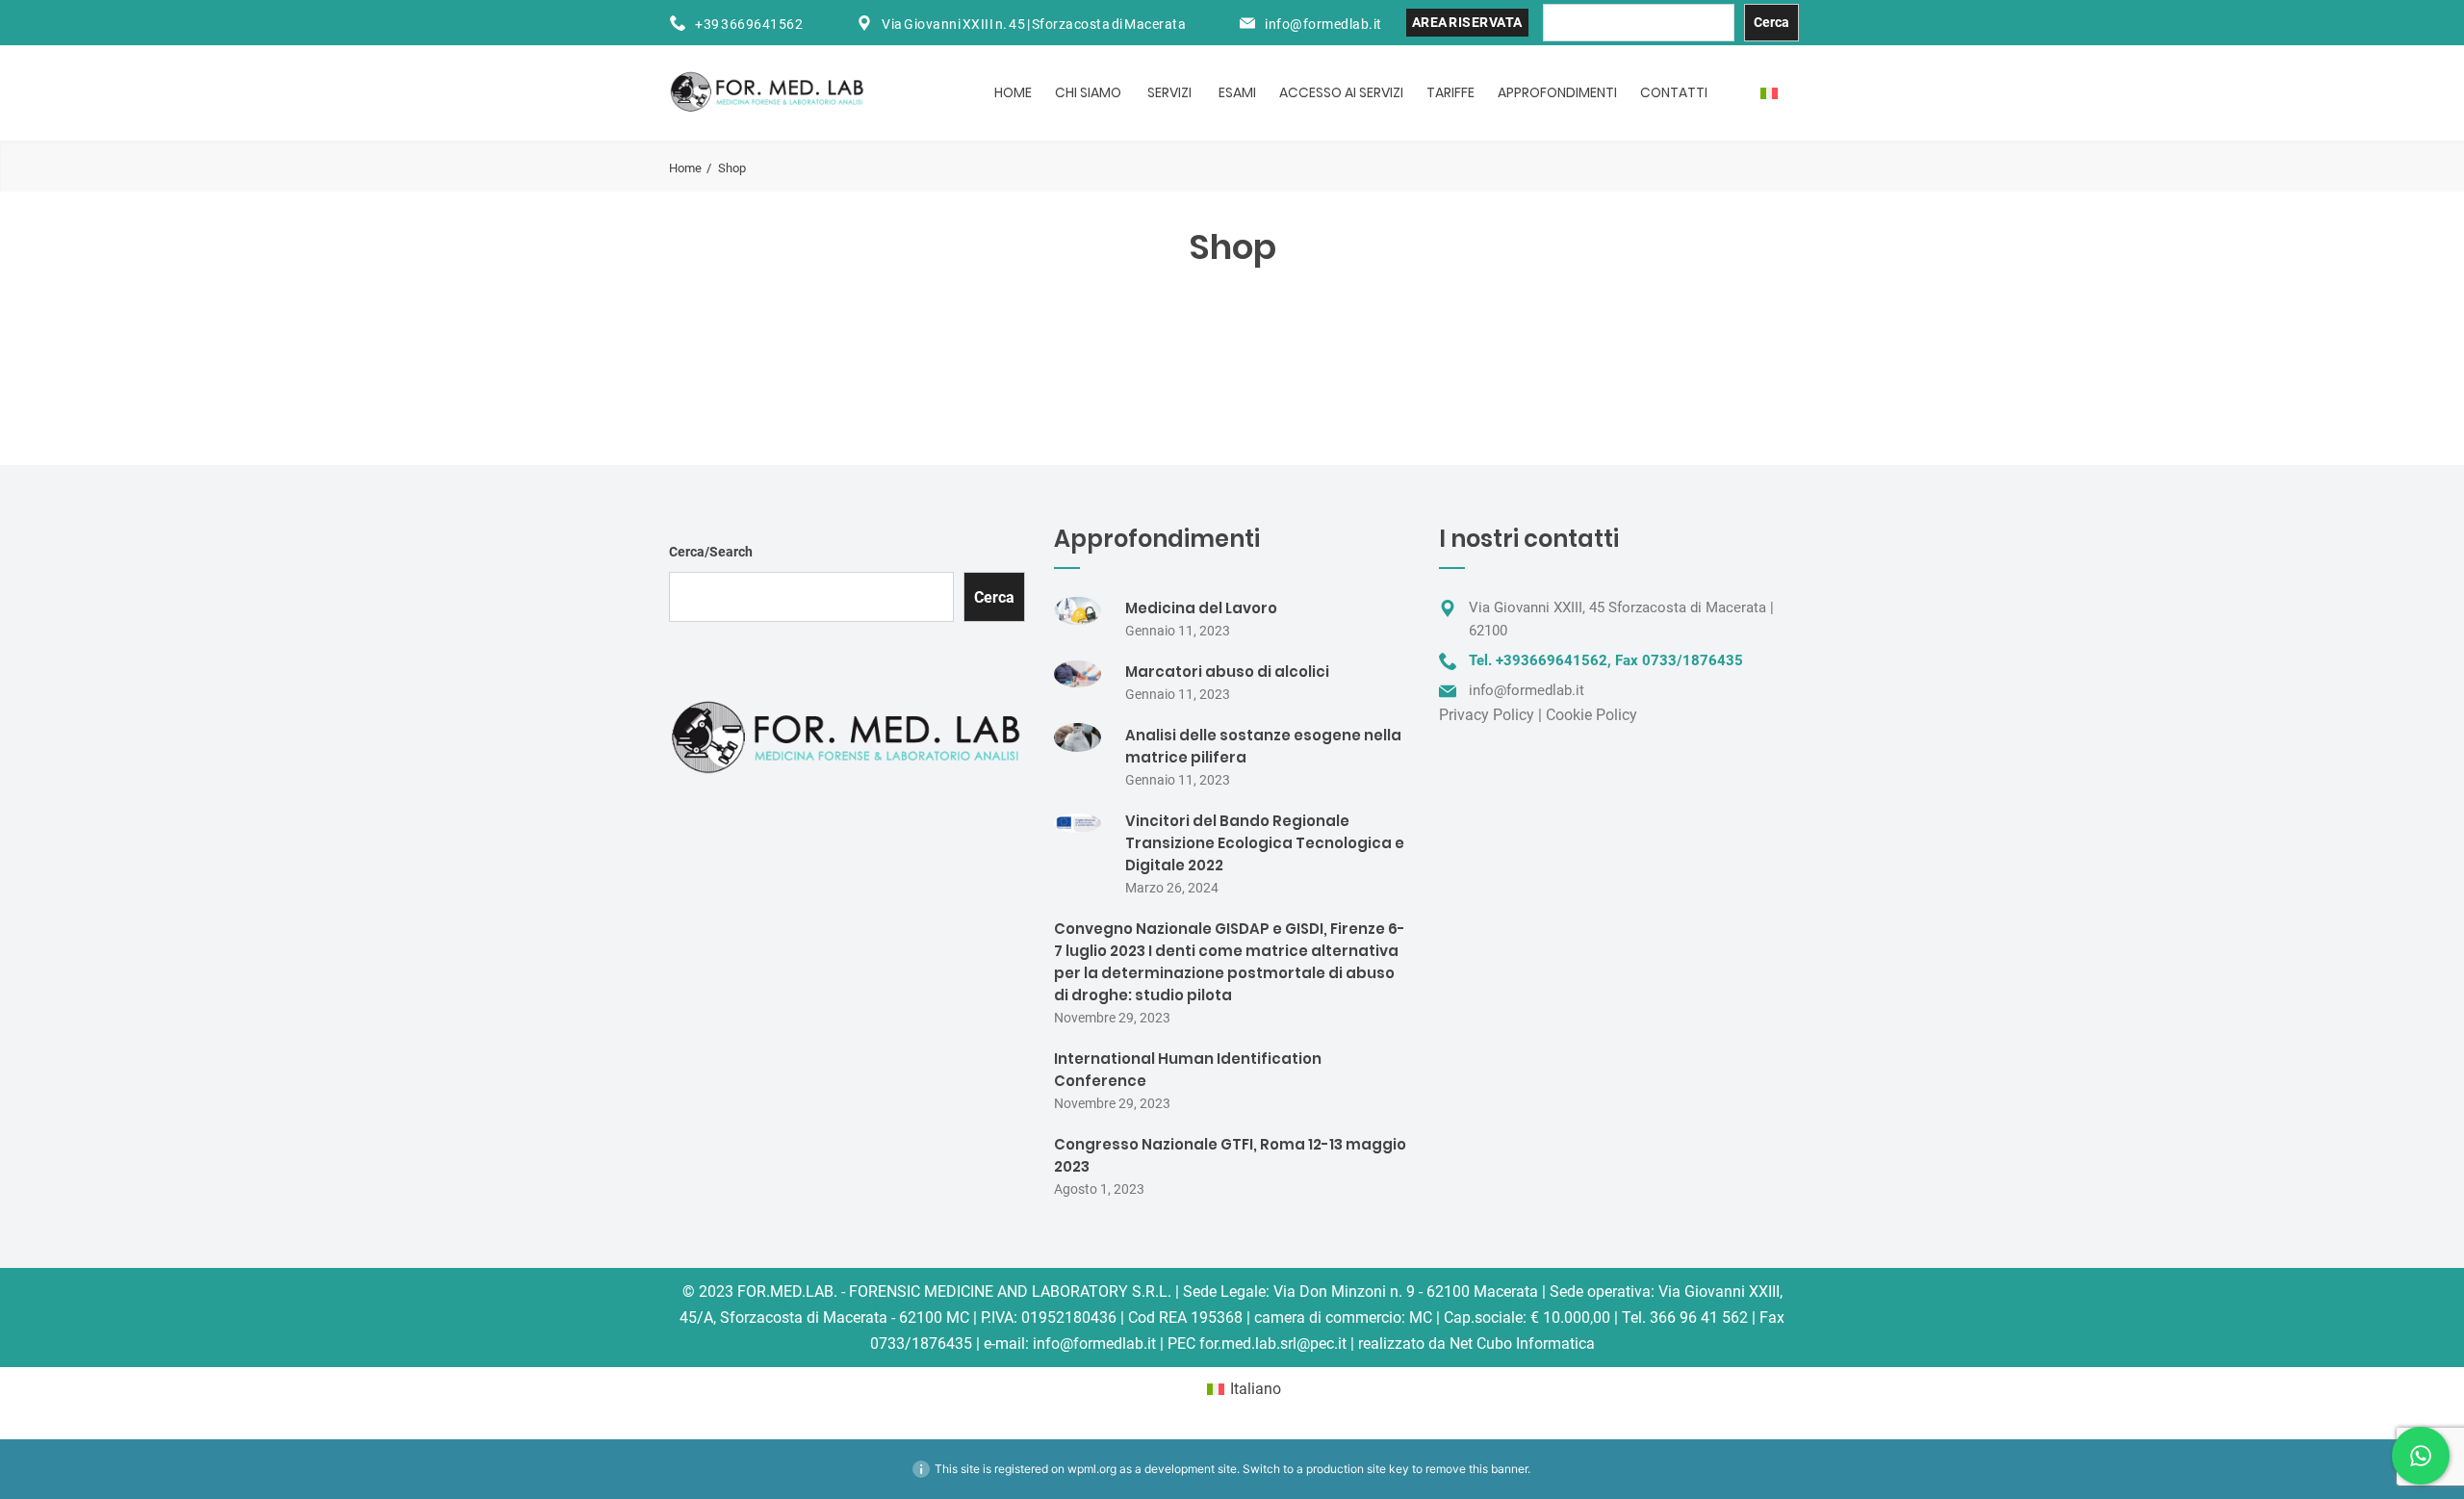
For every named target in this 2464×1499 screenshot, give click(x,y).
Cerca (1771, 22)
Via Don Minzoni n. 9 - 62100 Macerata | (1410, 1292)
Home (1013, 92)
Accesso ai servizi (1341, 92)
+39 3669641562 (749, 24)
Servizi (1169, 92)
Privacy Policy (1487, 715)
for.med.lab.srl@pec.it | (1277, 1344)
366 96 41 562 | (1703, 1318)
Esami (1237, 92)
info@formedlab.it (1323, 24)
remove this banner (1476, 1469)
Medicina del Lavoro (1201, 608)
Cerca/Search (711, 552)
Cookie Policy (1591, 715)
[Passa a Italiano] (1769, 93)
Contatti (1674, 92)
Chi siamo (1088, 92)
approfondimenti (1557, 92)
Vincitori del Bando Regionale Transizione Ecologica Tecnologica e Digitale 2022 (1265, 843)
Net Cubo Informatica (1522, 1344)
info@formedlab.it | (1098, 1344)
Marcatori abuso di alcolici (1227, 672)
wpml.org (1092, 1469)
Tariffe (1450, 92)
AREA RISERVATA (1467, 22)
